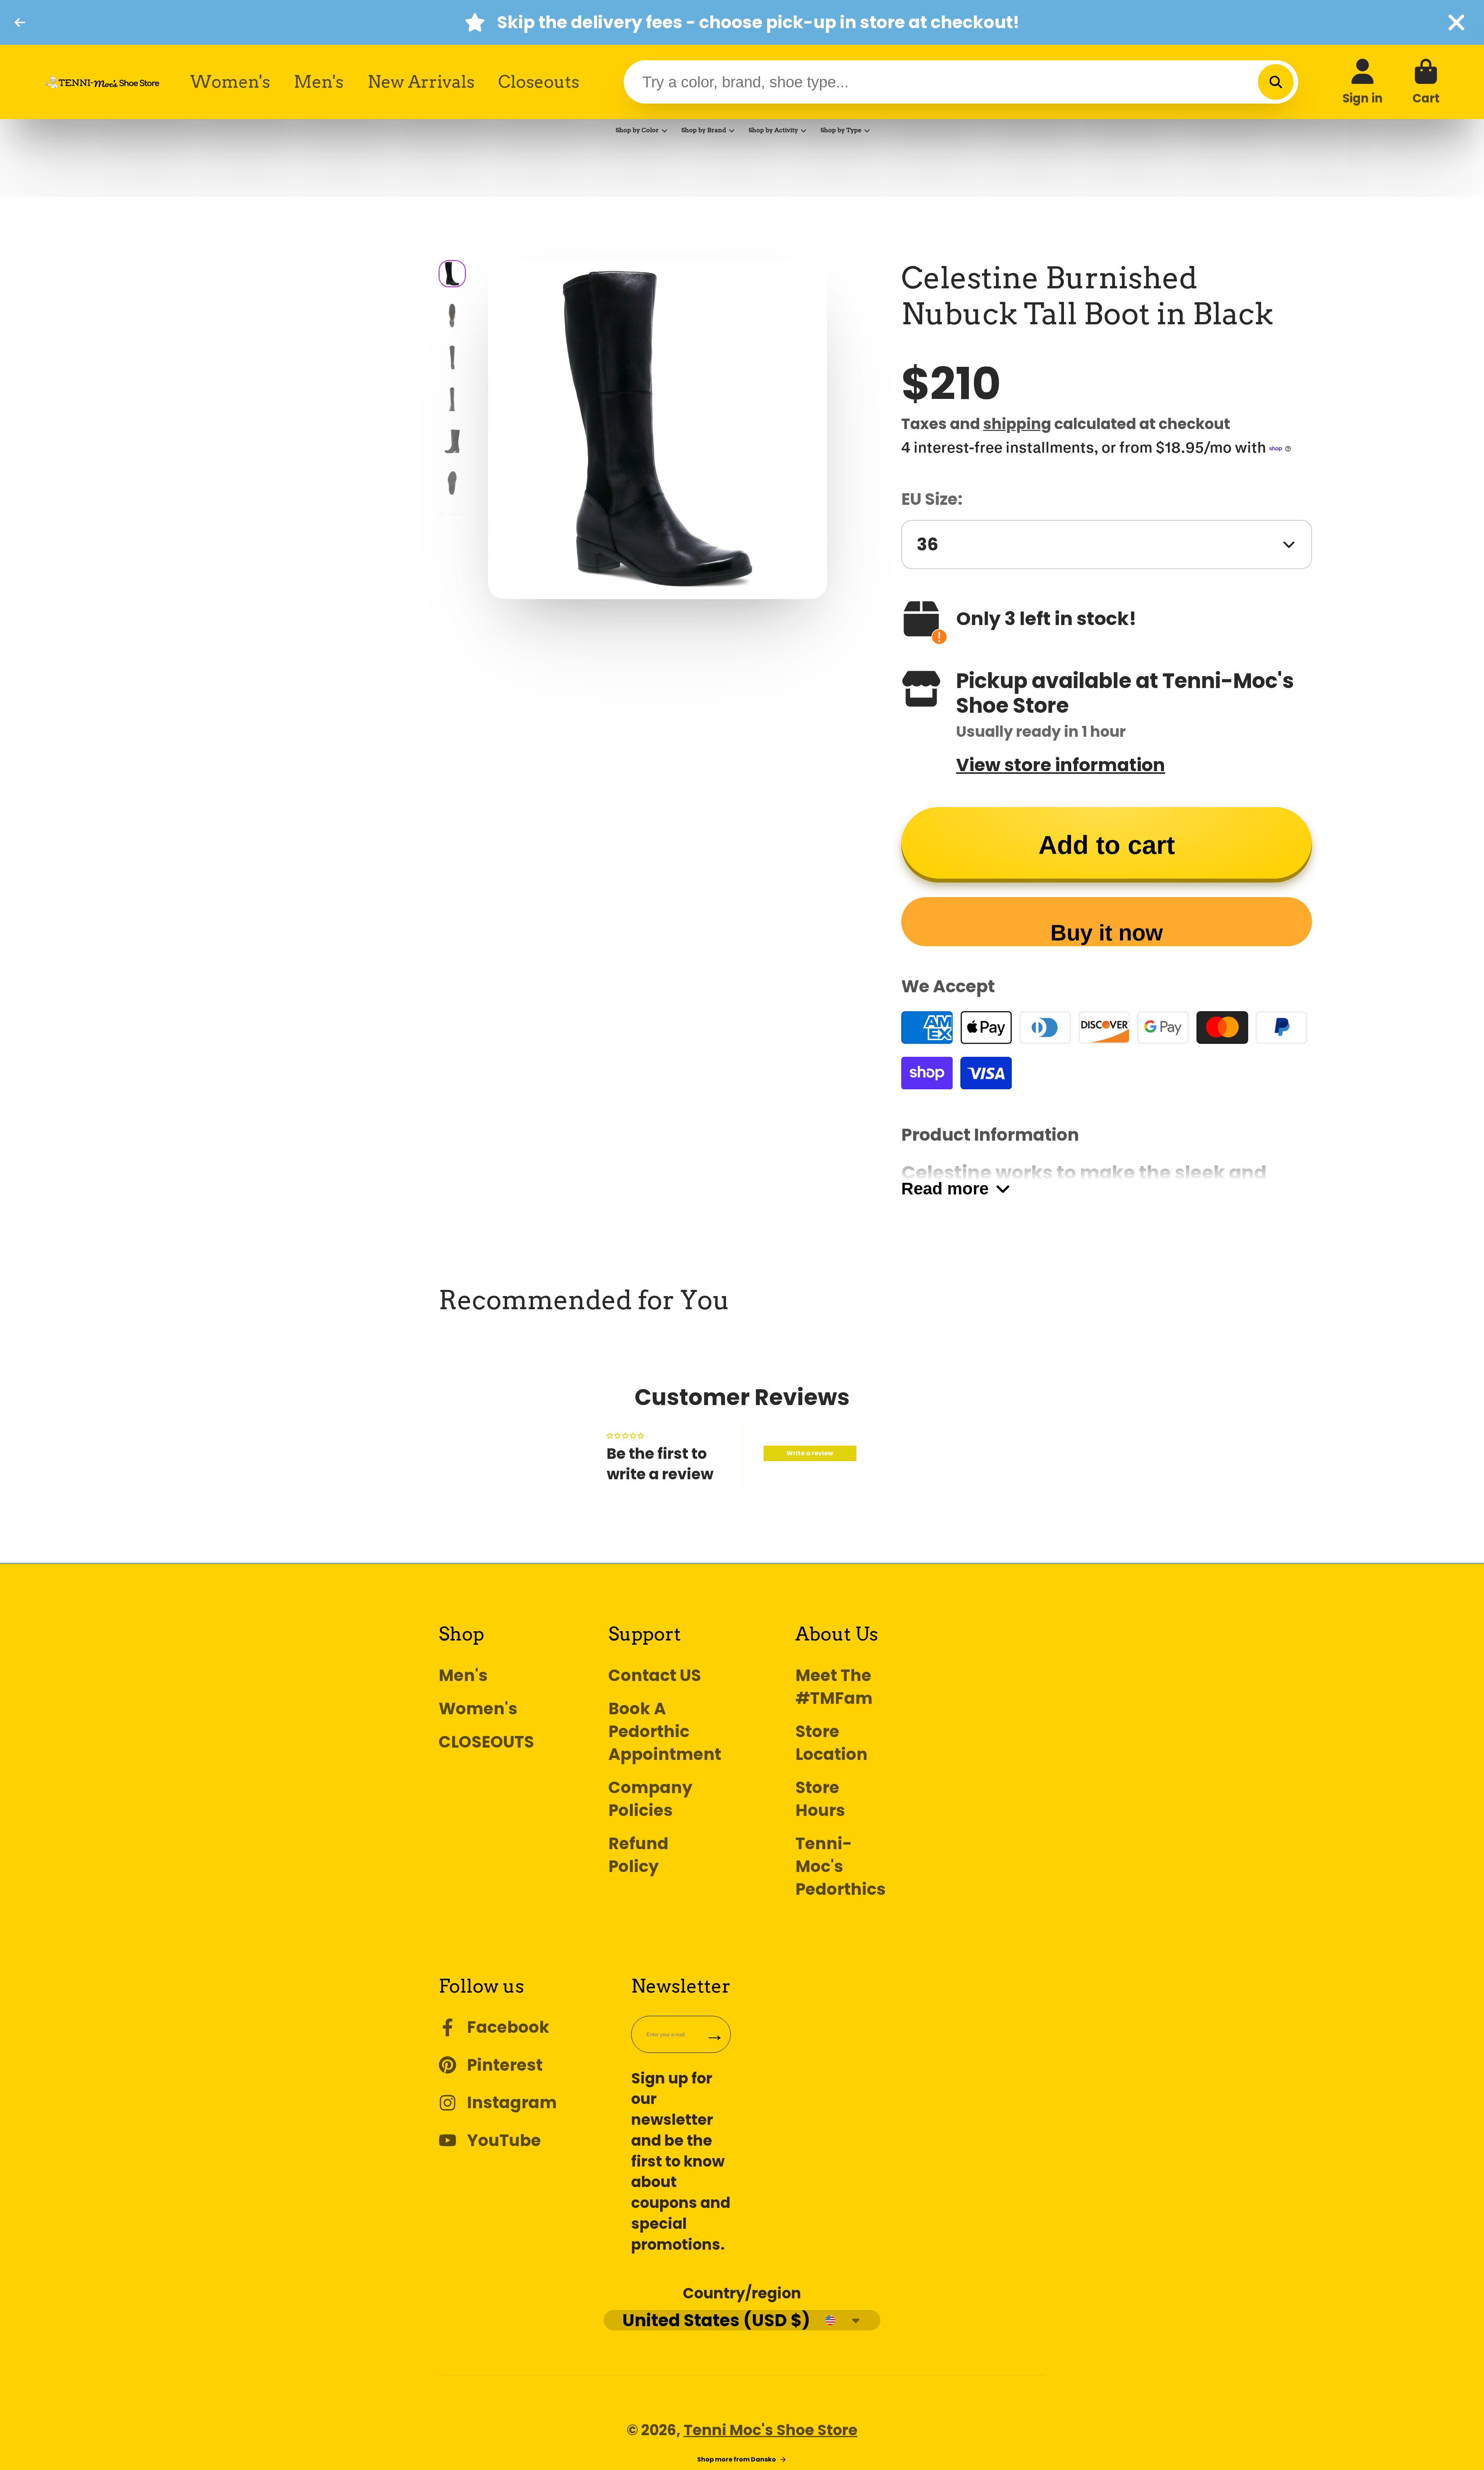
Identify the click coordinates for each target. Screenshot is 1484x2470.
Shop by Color (637, 130)
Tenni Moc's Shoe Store (771, 2430)
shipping (1017, 424)
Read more (945, 1188)
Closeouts (539, 82)
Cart (1426, 82)
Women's (230, 82)
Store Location (831, 1743)
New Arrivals (421, 82)
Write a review (810, 1453)
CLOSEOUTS (486, 1742)
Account (1363, 82)
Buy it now (1107, 933)
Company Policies (650, 1799)
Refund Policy (638, 1855)
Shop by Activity (773, 130)
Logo (102, 82)
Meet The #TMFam (834, 1687)
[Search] (1276, 82)
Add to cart (1107, 845)
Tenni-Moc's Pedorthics (841, 1866)
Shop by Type (841, 130)
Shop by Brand (704, 130)
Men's (319, 82)
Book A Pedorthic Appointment (665, 1732)
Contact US (655, 1675)
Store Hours (820, 1799)
